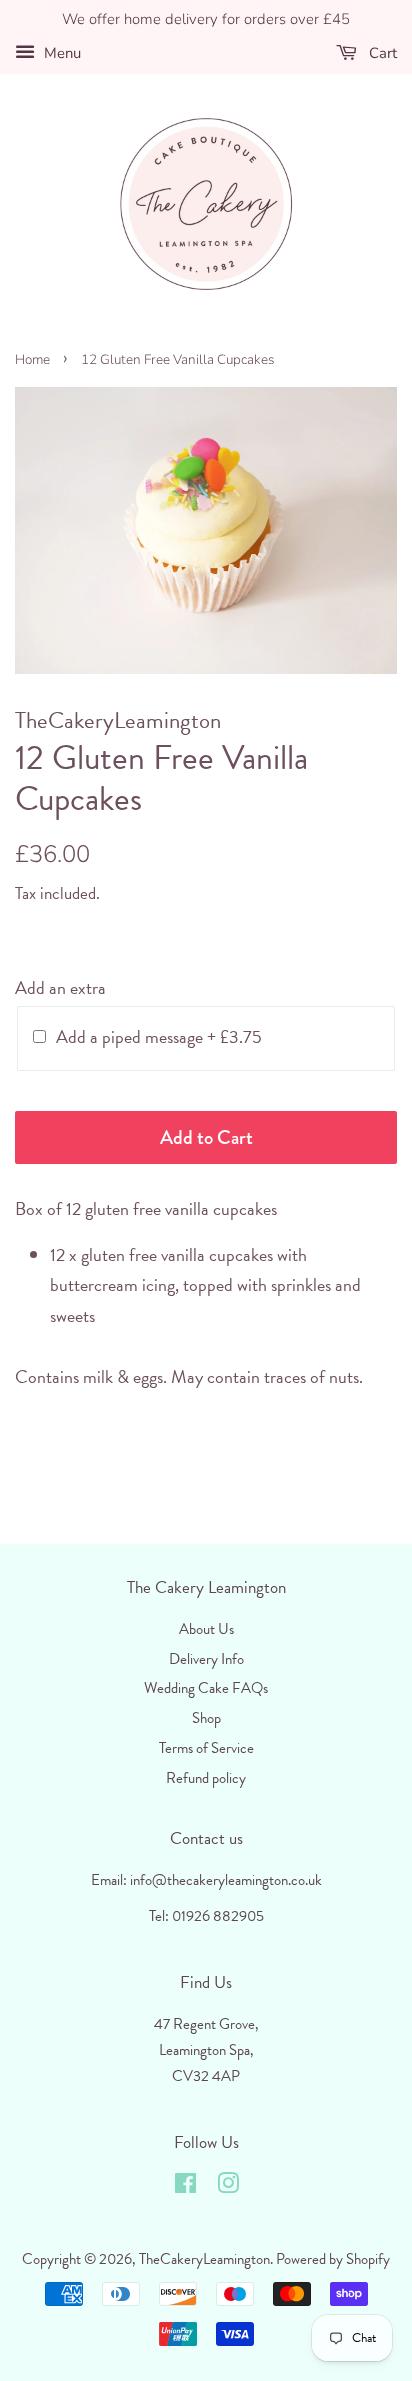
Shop (206, 1718)
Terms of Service (206, 1748)
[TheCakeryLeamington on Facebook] (185, 2187)
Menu (60, 53)
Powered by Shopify (333, 2259)
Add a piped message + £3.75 (159, 1036)
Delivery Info (206, 1659)
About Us (206, 1629)
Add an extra (60, 987)
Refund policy (206, 1778)
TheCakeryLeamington (204, 2259)
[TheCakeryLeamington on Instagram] (228, 2187)
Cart (381, 53)
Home (32, 359)
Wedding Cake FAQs (206, 1688)
